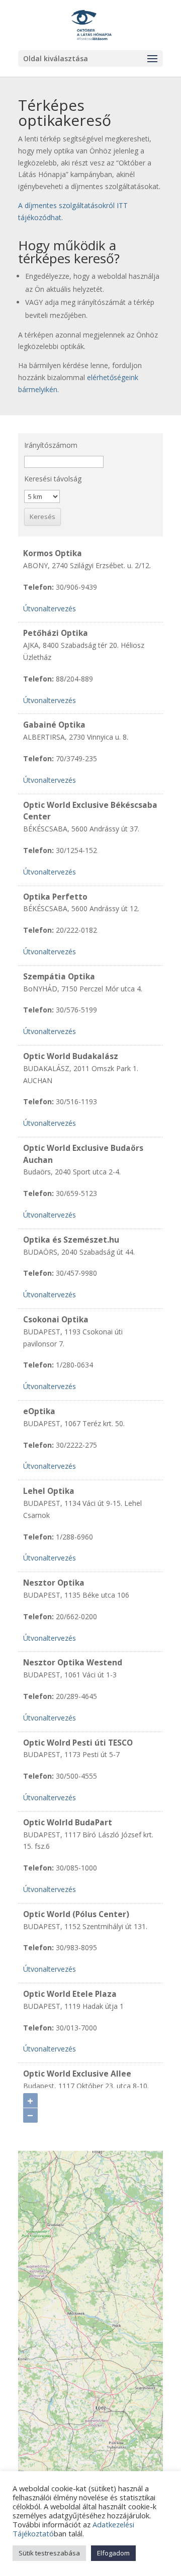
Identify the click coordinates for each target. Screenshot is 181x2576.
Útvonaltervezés (50, 609)
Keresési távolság (53, 479)
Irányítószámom (51, 445)
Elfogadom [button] (113, 2553)
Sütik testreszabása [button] (49, 2553)
